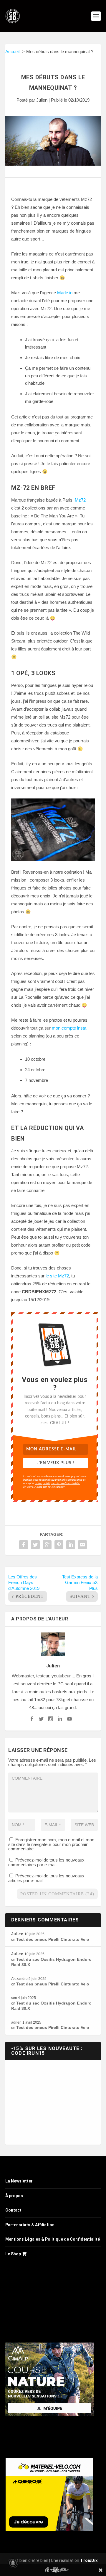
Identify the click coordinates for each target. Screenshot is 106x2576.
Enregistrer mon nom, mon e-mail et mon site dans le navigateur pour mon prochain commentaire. (51, 1844)
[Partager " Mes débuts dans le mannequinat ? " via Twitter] (35, 1545)
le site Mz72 (57, 1276)
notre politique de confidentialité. (57, 1483)
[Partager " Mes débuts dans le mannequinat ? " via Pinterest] (59, 1545)
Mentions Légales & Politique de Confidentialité (53, 2239)
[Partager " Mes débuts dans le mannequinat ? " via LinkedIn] (71, 1545)
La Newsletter (19, 2181)
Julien (42, 100)
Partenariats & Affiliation (30, 2225)
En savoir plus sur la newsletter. (44, 1487)
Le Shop (14, 2254)
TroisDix (89, 2560)
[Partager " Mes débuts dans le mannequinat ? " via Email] (82, 1545)
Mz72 (80, 500)
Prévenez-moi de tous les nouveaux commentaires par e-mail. (46, 1862)
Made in (65, 293)
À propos (14, 2196)
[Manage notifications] (13, 2563)
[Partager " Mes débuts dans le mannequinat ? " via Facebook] (24, 1545)
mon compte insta (69, 1028)
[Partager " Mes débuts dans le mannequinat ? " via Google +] (47, 1545)
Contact (13, 2210)
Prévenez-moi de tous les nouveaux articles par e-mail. (46, 1878)
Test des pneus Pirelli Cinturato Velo (53, 1939)
